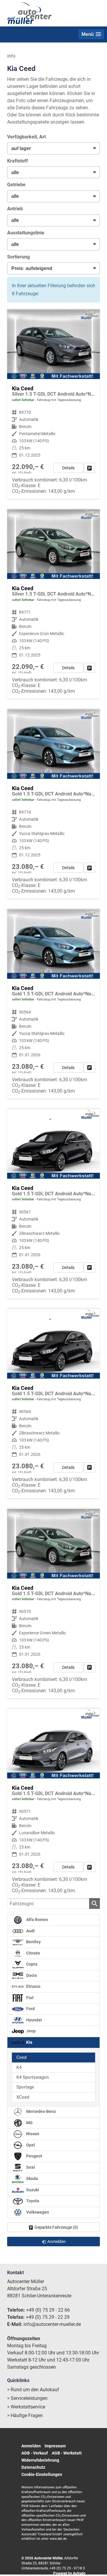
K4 (19, 2067)
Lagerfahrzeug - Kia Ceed (53, 404)
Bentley (33, 1942)
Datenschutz (33, 2467)
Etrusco (33, 1987)
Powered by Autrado (69, 2573)
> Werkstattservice (26, 2407)
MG (29, 2123)
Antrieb (15, 209)
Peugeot (34, 2156)
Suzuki (32, 2190)
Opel (30, 2145)
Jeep (30, 2031)
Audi (30, 1931)
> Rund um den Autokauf (33, 2390)
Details (68, 468)
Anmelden (31, 2446)
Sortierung (18, 257)
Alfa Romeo (37, 1920)
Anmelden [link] (56, 2242)
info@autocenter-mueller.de (52, 2324)
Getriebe (16, 185)
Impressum (55, 2446)
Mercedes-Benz (41, 2112)
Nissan (32, 2134)
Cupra (31, 1964)
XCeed (23, 2097)
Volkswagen (37, 2212)
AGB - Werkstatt (67, 2453)
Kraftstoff (18, 161)
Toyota (32, 2201)
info (11, 56)
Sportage (25, 2087)
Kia (29, 2042)
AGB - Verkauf (35, 2453)
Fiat (29, 1998)
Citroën (33, 1953)
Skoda (32, 2179)
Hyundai (34, 2020)
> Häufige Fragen (25, 2415)
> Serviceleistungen (27, 2398)
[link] (89, 468)
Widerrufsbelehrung (40, 2460)
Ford (30, 2009)
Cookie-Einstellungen (42, 2474)
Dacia (31, 1976)
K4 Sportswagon (33, 2077)
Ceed (21, 2057)
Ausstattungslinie (26, 233)
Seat (30, 2167)
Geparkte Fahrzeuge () (56, 2227)
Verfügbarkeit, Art (26, 137)
